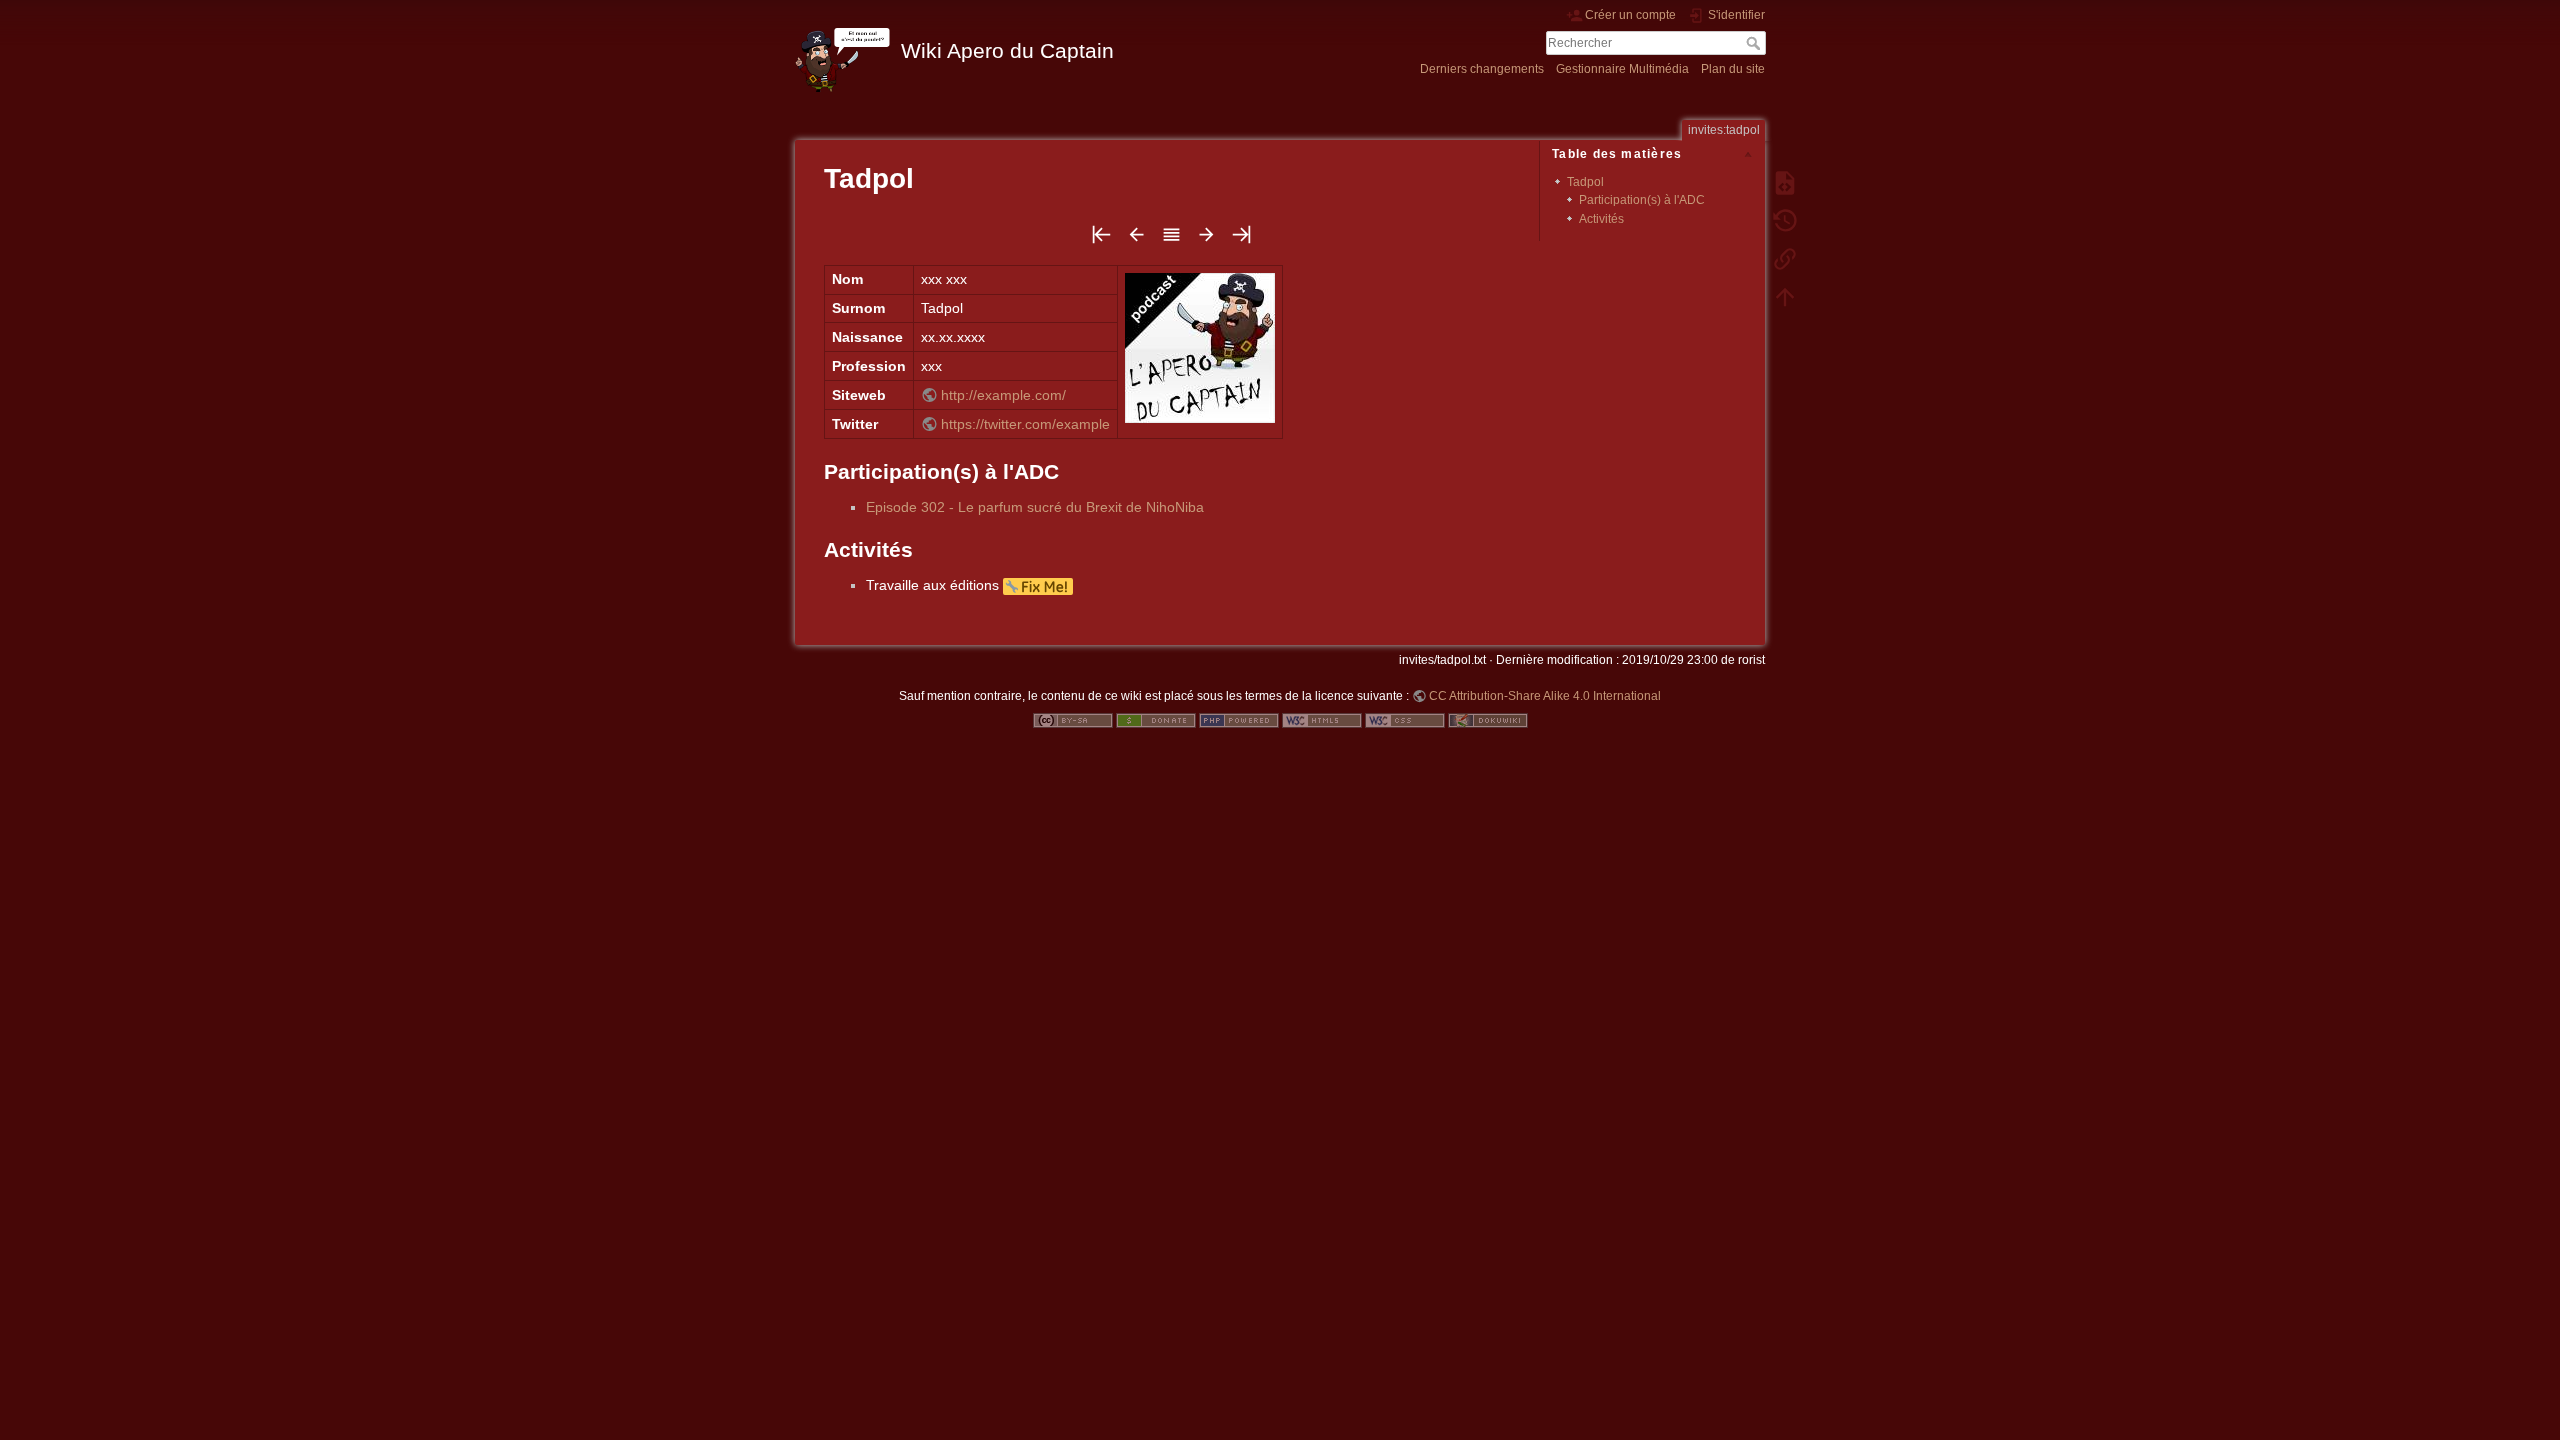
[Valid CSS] (1405, 720)
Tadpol (1585, 182)
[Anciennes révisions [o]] (1785, 220)
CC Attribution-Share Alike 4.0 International (1545, 696)
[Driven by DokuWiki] (1488, 720)
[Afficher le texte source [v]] (1785, 182)
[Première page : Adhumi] (1101, 240)
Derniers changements (1482, 69)
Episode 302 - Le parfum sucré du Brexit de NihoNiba (1035, 507)
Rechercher (1755, 43)
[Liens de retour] (1785, 258)
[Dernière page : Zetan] (1241, 240)
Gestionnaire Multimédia (1622, 69)
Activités (1601, 219)
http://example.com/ (1003, 395)
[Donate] (1156, 720)
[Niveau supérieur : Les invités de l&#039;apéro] (1171, 240)
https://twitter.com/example (1025, 424)
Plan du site (1733, 69)
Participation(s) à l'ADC (1642, 200)
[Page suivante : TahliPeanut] (1206, 240)
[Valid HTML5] (1322, 720)
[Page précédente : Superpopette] (1136, 240)
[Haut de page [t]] (1785, 296)
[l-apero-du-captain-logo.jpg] (1200, 346)
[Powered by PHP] (1239, 720)
